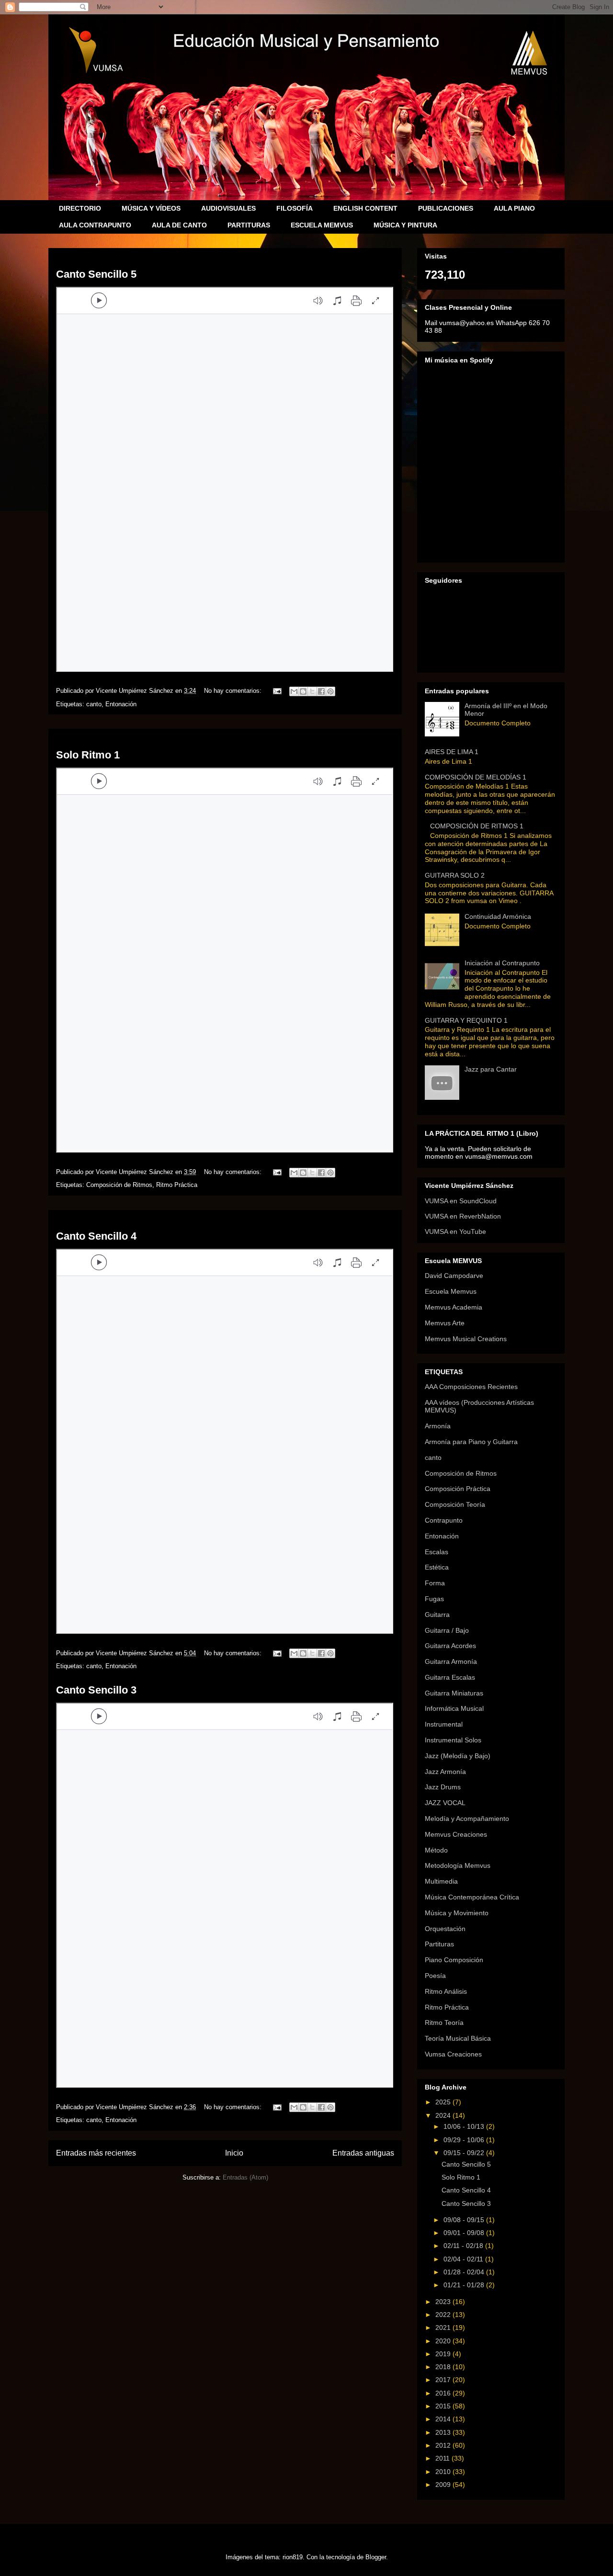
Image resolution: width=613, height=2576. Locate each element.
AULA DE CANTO (179, 225)
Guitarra (437, 1615)
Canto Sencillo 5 (96, 274)
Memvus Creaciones (456, 1834)
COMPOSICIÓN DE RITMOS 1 (477, 826)
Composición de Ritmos (119, 1185)
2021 (444, 2327)
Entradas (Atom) (245, 2177)
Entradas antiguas (363, 2153)
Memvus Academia (454, 1307)
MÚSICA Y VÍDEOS (151, 208)
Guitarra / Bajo (447, 1630)
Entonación (121, 704)
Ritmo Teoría (444, 2022)
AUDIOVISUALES (228, 208)
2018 (444, 2367)
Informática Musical (454, 1708)
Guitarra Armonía (451, 1661)
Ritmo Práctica (177, 1185)
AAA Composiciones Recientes (471, 1387)
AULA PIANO (514, 208)
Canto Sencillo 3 (96, 1690)
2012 (444, 2445)
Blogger (376, 2557)
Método (436, 1850)
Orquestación (445, 1929)
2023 (444, 2302)
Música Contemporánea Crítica (472, 1897)
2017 (444, 2380)
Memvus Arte (445, 1323)
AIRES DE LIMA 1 (452, 752)
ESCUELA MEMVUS (322, 225)
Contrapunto (444, 1520)
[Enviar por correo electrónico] (294, 691)
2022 (444, 2315)
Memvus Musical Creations (466, 1339)
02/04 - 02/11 (464, 2259)
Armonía (438, 1426)
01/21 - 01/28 (465, 2285)
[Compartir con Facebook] (321, 691)
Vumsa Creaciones (453, 2054)
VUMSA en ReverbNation (463, 1216)
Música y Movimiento (457, 1913)
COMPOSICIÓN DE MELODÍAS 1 (476, 777)
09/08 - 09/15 (465, 2220)
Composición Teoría (455, 1504)
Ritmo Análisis (446, 1991)
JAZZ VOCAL (445, 1803)
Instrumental (444, 1724)
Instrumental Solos (453, 1740)
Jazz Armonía (445, 1772)
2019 (444, 2354)
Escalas (437, 1552)
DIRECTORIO (80, 208)
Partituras (439, 1944)
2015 (444, 2406)
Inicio (234, 2153)
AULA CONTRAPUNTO (95, 225)
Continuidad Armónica (498, 916)
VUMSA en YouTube (455, 1232)
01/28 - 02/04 (465, 2272)
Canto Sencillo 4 (96, 1236)
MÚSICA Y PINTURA (405, 225)
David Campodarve (454, 1276)
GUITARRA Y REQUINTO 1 (466, 1020)
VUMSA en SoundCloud (461, 1201)
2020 (444, 2341)
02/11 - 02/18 (464, 2246)
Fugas (434, 1599)
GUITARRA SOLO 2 (455, 875)
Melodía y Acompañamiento (467, 1819)
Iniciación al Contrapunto (502, 963)
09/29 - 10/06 (465, 2140)
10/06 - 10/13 (465, 2126)
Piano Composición (454, 1960)
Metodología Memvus (458, 1865)
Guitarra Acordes (450, 1646)
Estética (437, 1567)
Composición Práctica (458, 1489)
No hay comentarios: (234, 691)
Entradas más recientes (96, 2153)
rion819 (293, 2557)
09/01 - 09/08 (465, 2233)
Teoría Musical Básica (458, 2038)
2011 (443, 2458)
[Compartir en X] (312, 691)
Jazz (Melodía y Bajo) (458, 1756)
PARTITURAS (249, 225)
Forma (435, 1583)
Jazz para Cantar (491, 1069)
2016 (444, 2393)
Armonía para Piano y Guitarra (471, 1442)
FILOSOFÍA (295, 208)
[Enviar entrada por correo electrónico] (277, 691)
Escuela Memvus (451, 1291)
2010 (444, 2472)
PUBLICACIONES (446, 208)
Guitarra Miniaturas (454, 1693)
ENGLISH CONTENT (365, 208)
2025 (444, 2102)
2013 (444, 2432)
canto (94, 704)
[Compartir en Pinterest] (330, 691)
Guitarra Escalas (450, 1677)
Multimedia (441, 1881)
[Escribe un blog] (303, 691)
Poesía (435, 1976)
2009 (444, 2485)
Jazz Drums (443, 1787)
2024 (444, 2115)
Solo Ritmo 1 (88, 755)
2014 (444, 2419)
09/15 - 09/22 (465, 2153)
